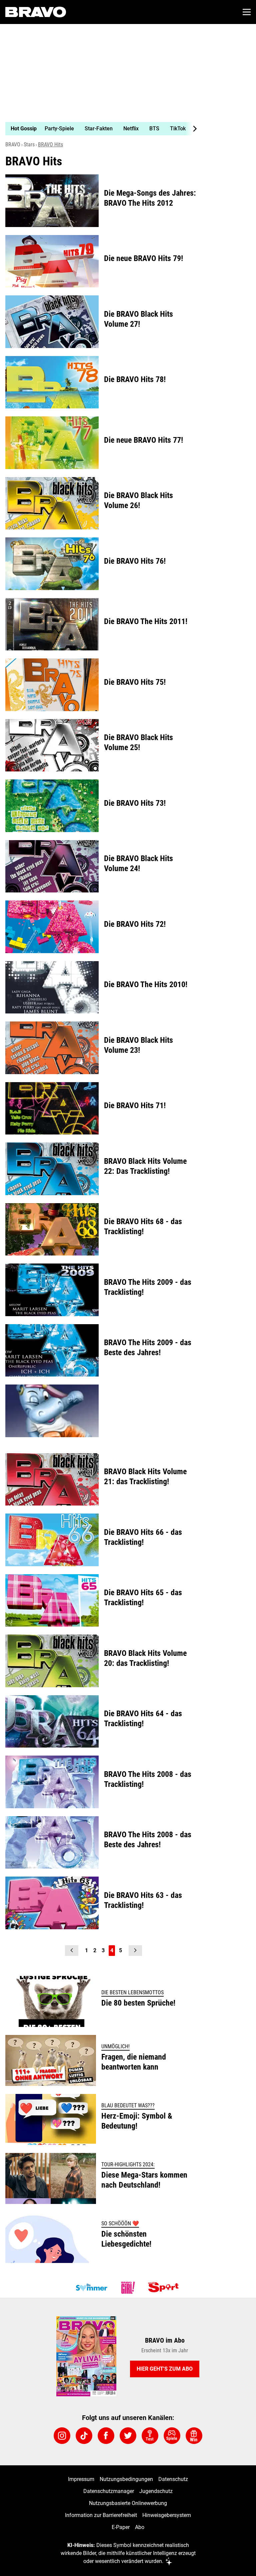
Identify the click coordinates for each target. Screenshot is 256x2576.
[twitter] (128, 2436)
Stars (29, 145)
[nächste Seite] (135, 1951)
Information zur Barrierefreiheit (101, 2515)
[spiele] (172, 2436)
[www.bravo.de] (36, 12)
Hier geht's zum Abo (165, 2369)
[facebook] (106, 2436)
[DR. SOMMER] (91, 2288)
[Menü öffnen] (247, 12)
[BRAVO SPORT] (165, 2288)
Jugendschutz (156, 2491)
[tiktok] (84, 2436)
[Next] (191, 129)
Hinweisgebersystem (167, 2515)
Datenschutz (173, 2479)
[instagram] (62, 2436)
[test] (150, 2436)
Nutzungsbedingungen (126, 2479)
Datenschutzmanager (109, 2491)
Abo (140, 2527)
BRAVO (13, 145)
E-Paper (121, 2527)
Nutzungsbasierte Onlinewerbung (128, 2503)
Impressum (81, 2479)
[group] (99, 129)
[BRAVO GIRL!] (128, 2288)
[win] (194, 2436)
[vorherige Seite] (72, 1951)
